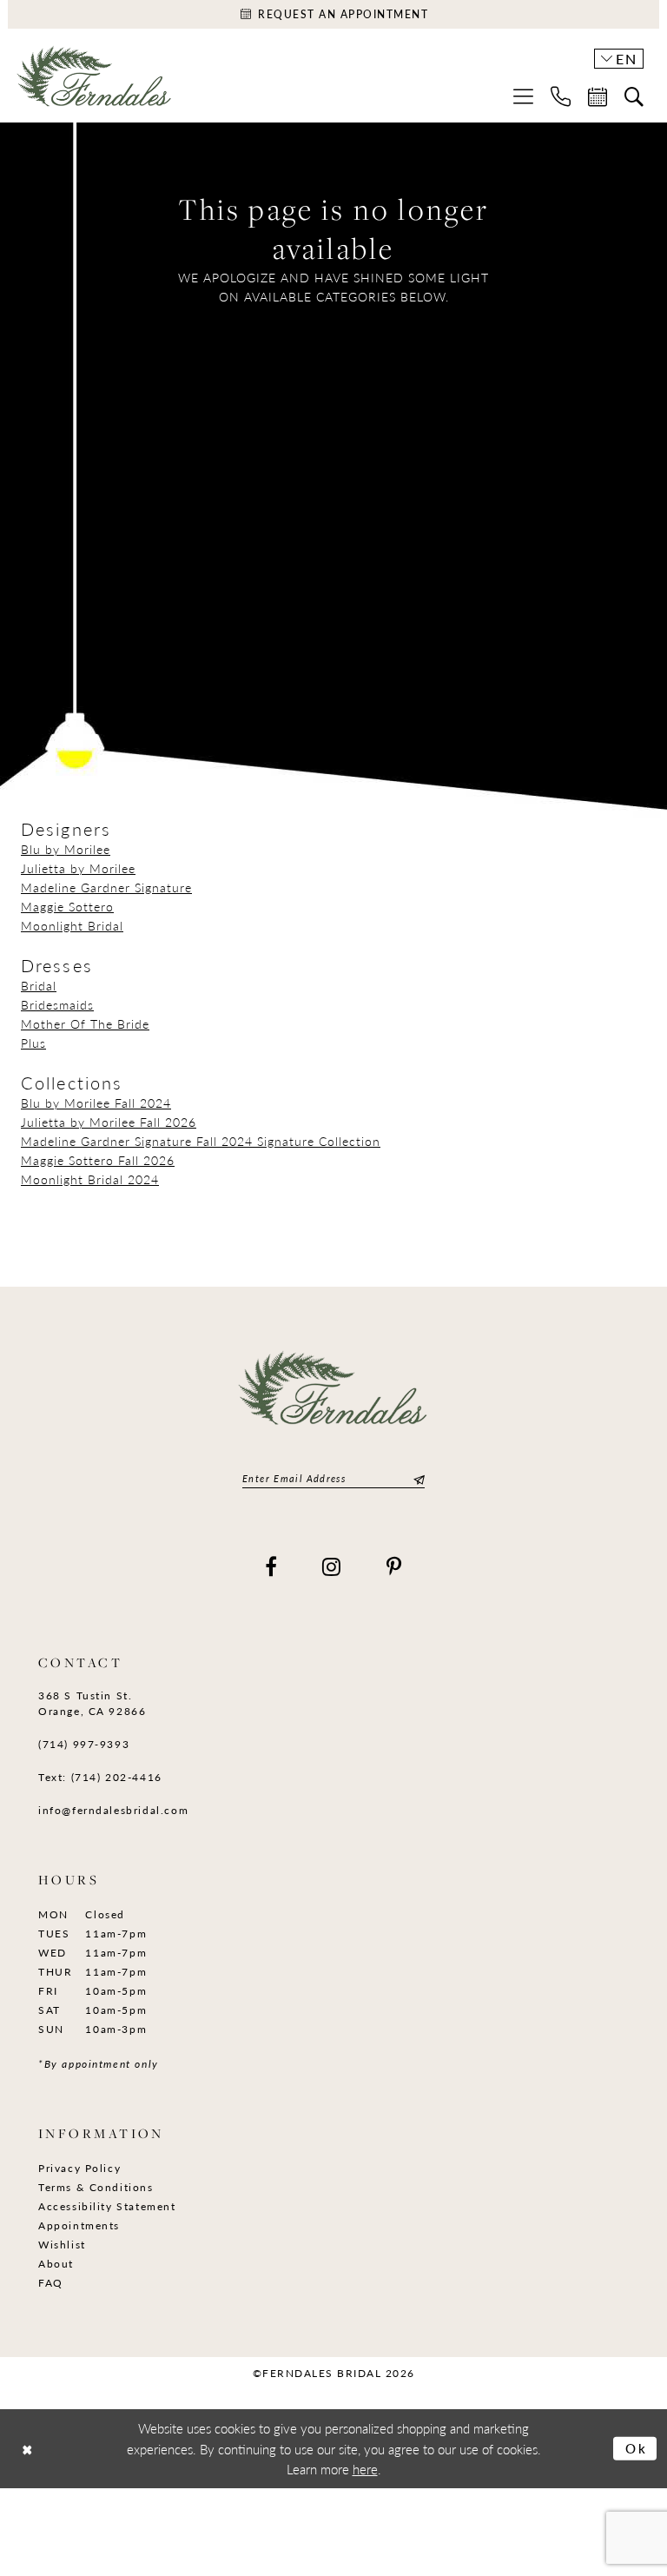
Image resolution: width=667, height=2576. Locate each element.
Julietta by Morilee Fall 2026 (109, 1122)
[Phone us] (561, 96)
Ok (637, 2448)
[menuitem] (523, 96)
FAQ (51, 2283)
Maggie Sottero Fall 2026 (98, 1160)
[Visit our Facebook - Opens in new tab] (272, 1566)
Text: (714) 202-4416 (100, 1777)
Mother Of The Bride (85, 1023)
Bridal (39, 985)
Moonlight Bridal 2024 (90, 1179)
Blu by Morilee (66, 849)
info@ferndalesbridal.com (113, 1810)
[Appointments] (598, 96)
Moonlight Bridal (72, 925)
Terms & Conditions (96, 2187)
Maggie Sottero (67, 906)
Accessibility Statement (107, 2206)
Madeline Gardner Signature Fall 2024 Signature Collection (201, 1141)
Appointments (79, 2225)
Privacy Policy (79, 2168)
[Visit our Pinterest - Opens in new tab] (395, 1566)
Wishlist (62, 2245)
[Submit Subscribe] (417, 1478)
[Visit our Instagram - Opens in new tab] (332, 1566)
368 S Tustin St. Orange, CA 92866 (92, 1703)
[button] (523, 96)
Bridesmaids (57, 1004)
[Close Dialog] (27, 2449)
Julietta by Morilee (78, 868)
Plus (33, 1043)
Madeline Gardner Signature (106, 887)
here (365, 2469)
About (56, 2264)
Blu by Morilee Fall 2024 (96, 1103)
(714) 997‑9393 (84, 1744)
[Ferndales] (95, 83)
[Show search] (634, 96)
